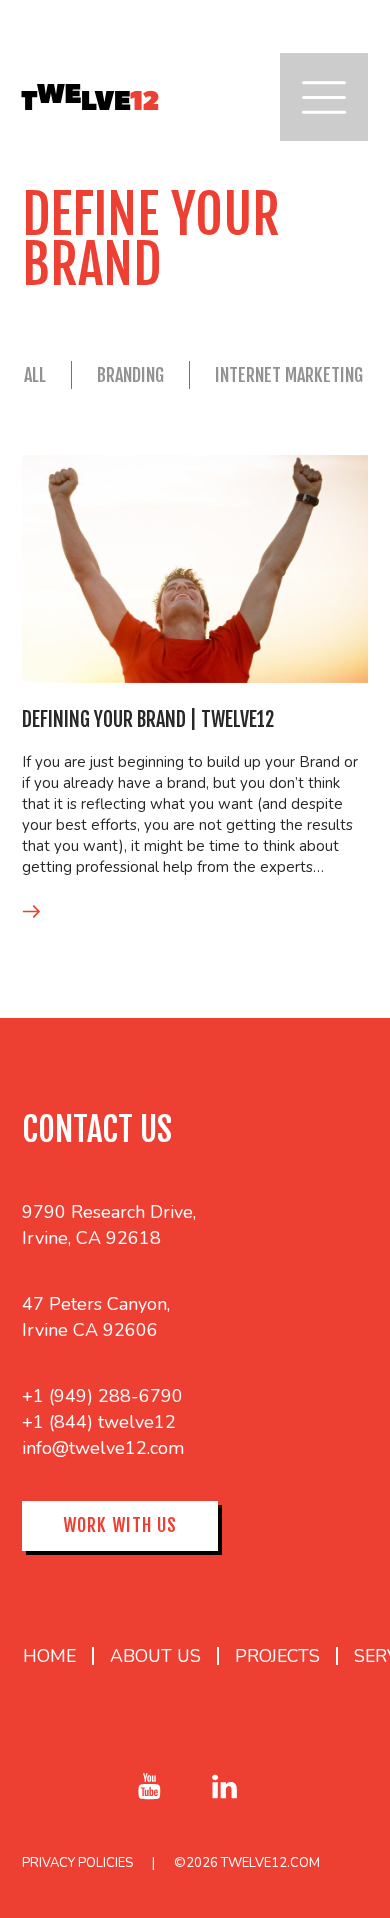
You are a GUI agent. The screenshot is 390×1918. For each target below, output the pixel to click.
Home (49, 1656)
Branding (130, 375)
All (35, 375)
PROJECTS (277, 1656)
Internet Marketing (289, 375)
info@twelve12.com (103, 1448)
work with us (120, 1525)
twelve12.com (270, 1863)
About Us (155, 1656)
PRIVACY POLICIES (77, 1863)
